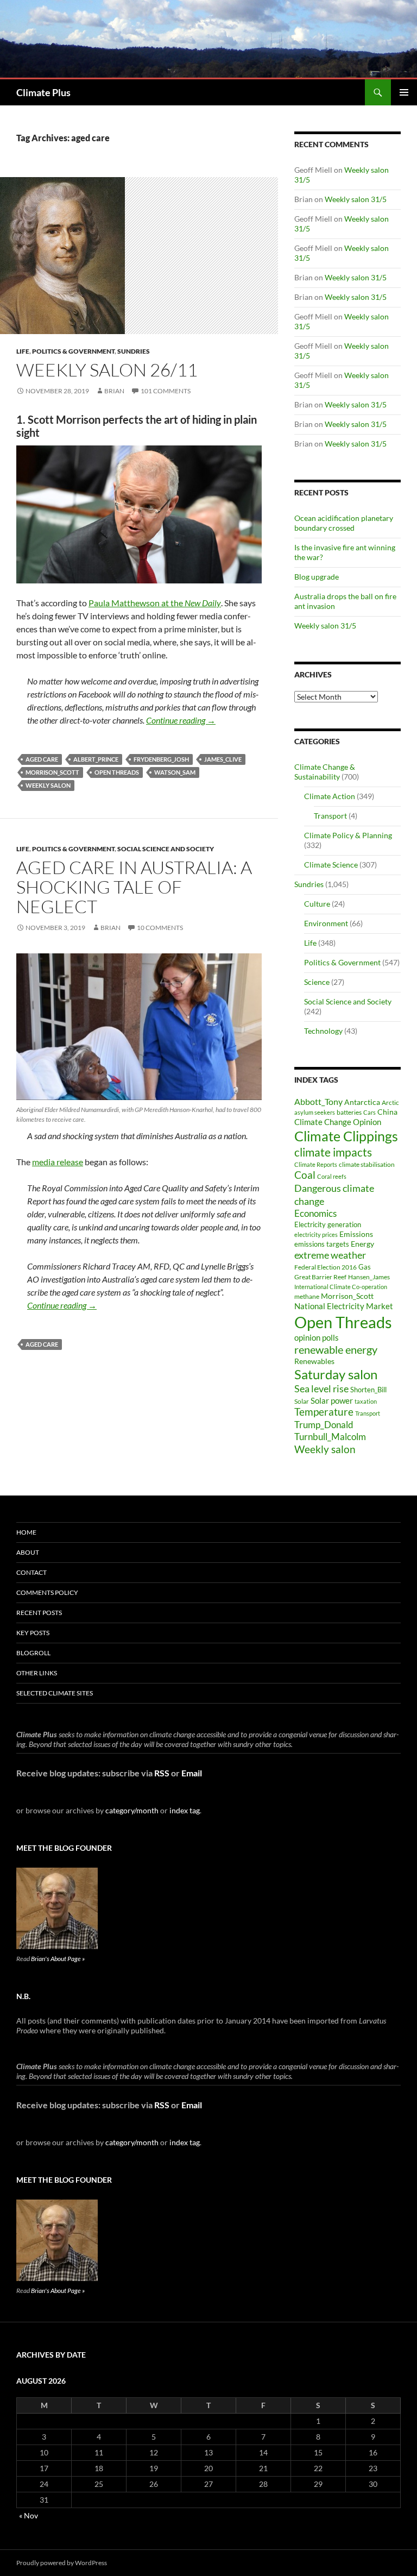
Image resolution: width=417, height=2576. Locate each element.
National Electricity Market (344, 1306)
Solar (302, 1401)
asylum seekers (315, 1112)
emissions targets (322, 1244)
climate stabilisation (367, 1164)
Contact (31, 1572)
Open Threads (117, 772)
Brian (114, 391)
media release (58, 1162)
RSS (162, 1773)
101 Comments (166, 391)
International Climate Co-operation (341, 1287)
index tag (185, 1810)
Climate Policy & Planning (348, 835)
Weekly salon (48, 785)
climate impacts (333, 1152)
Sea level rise (321, 1389)
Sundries (134, 351)
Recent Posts (39, 1613)
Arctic (390, 1102)
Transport (330, 816)
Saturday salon (336, 1374)
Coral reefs (332, 1176)
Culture (317, 904)
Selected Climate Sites (55, 1693)
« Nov (29, 2515)
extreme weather (330, 1255)
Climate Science (331, 865)
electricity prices (316, 1234)
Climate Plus (43, 92)
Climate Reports (316, 1164)
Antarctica (362, 1102)
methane (307, 1296)
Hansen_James (369, 1277)
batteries (349, 1112)
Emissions (356, 1234)
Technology (323, 1031)
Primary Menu (404, 92)
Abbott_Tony (318, 1101)
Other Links (37, 1673)
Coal (305, 1175)
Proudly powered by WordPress (62, 2563)
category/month (132, 1810)
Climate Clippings (346, 1136)
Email (192, 1773)
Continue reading (181, 720)
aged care (42, 759)
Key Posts (33, 1633)
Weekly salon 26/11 (107, 370)
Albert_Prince (96, 759)
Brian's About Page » (58, 1959)
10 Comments (160, 928)
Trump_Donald (324, 1425)
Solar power (332, 1400)
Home (26, 1532)
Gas (365, 1267)
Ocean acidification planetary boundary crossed (344, 523)
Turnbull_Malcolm (330, 1437)
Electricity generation (328, 1224)
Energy (362, 1244)
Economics (315, 1213)
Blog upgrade (317, 577)
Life (23, 351)
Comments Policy (47, 1592)
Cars (369, 1112)
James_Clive (223, 759)
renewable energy (336, 1350)
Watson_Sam (175, 772)
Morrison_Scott (52, 772)
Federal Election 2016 (326, 1267)
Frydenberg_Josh (161, 759)
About (28, 1552)
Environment (326, 923)
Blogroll (33, 1653)
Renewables (314, 1361)
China (387, 1112)
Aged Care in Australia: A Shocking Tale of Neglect (134, 887)
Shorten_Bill (368, 1390)
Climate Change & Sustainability (325, 772)
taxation (366, 1401)
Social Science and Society (166, 849)
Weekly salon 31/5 (356, 199)
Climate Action (330, 796)
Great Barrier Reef (320, 1277)
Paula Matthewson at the (155, 603)
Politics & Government (73, 351)
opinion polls (317, 1337)
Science (317, 982)
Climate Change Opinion (338, 1122)
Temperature (324, 1412)
